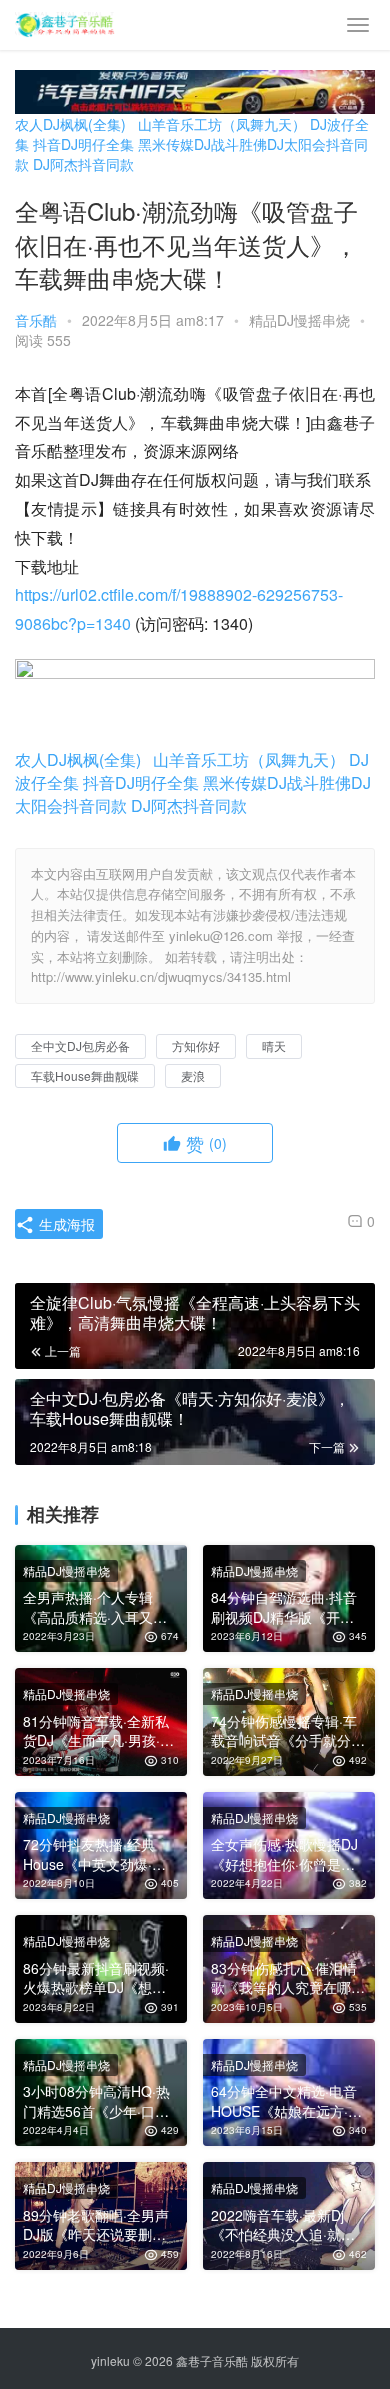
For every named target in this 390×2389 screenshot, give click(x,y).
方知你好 (196, 1045)
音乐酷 (36, 320)
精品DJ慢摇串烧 (299, 320)
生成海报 (65, 1224)
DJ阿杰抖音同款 (83, 164)
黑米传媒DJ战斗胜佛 (202, 144)
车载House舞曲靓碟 (85, 1075)
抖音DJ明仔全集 (83, 144)
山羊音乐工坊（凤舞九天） (222, 124)
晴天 (274, 1045)
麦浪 (193, 1075)
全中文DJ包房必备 (80, 1045)
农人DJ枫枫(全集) (70, 124)
